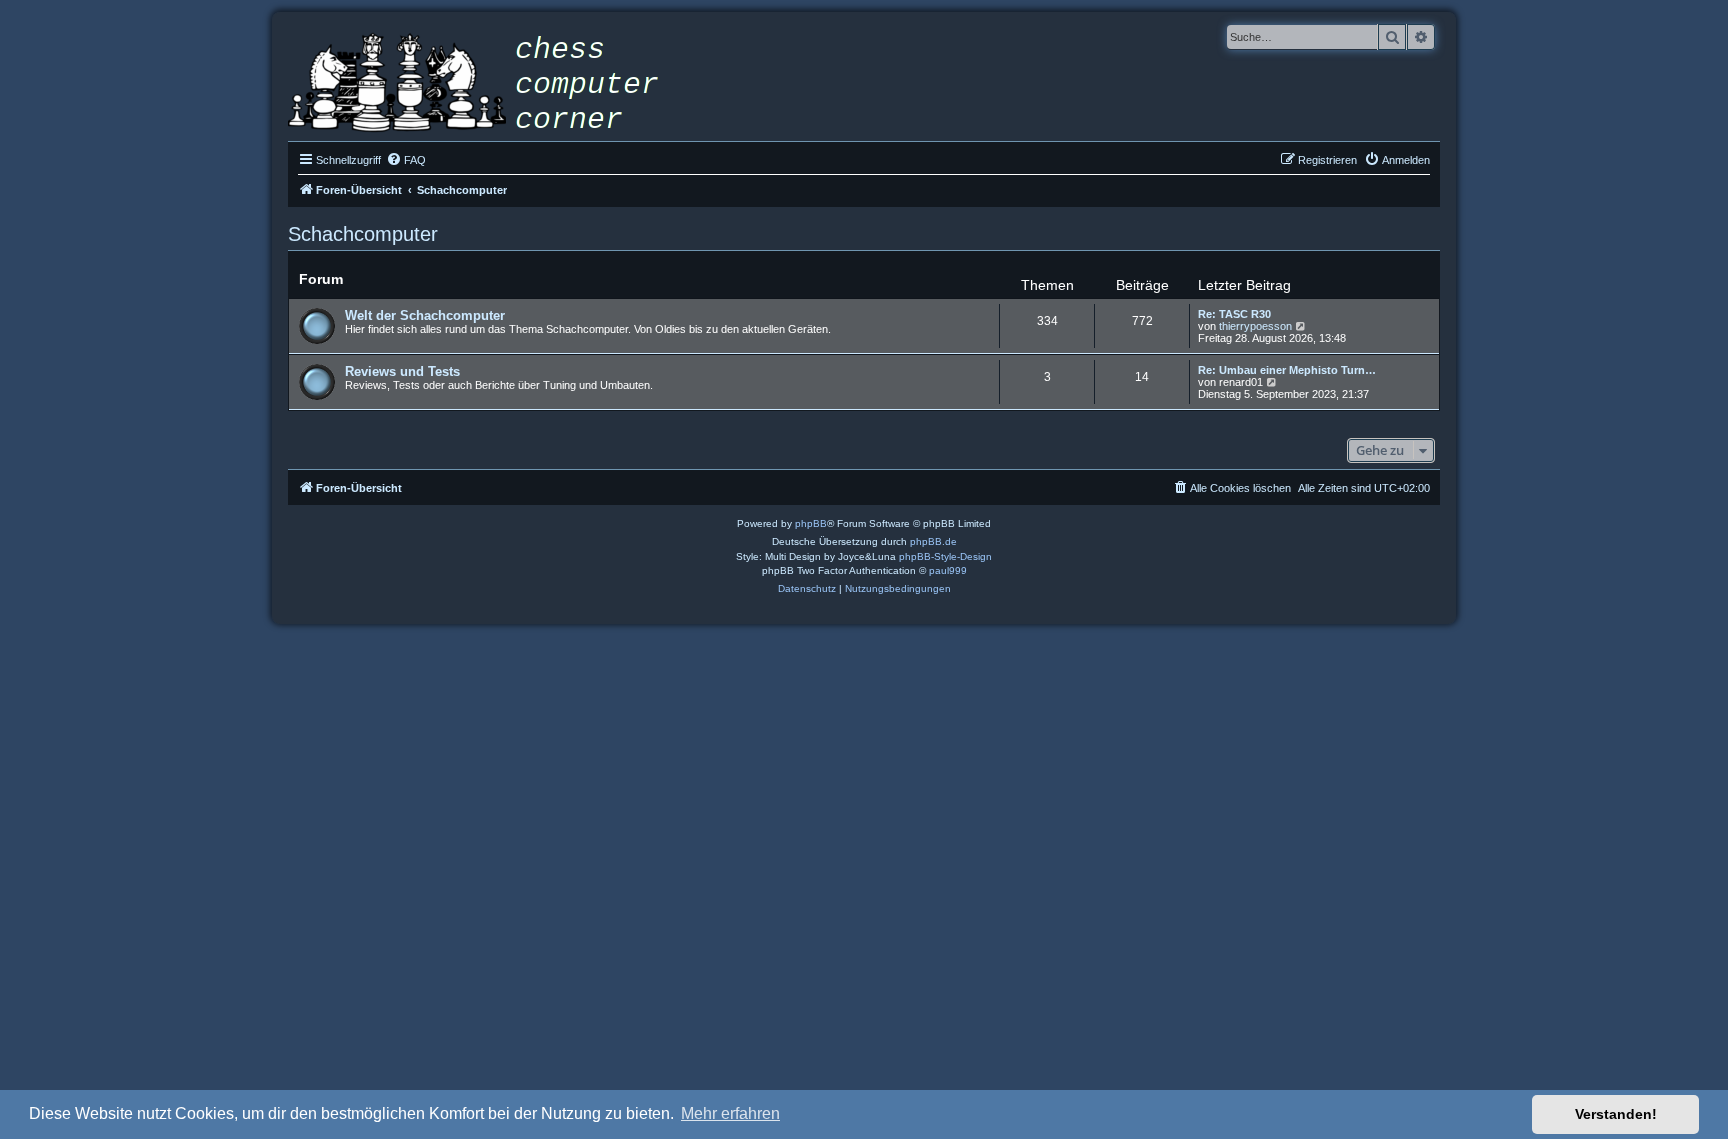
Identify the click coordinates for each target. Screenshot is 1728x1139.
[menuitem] (406, 160)
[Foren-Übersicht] (488, 85)
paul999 (948, 570)
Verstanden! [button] (1616, 1114)
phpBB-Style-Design (945, 556)
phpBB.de (933, 541)
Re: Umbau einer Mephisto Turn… (1287, 370)
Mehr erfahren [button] (730, 1113)
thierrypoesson (1255, 326)
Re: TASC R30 (1234, 314)
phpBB (811, 523)
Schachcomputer (363, 234)
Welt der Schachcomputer (425, 315)
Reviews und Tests (402, 371)
